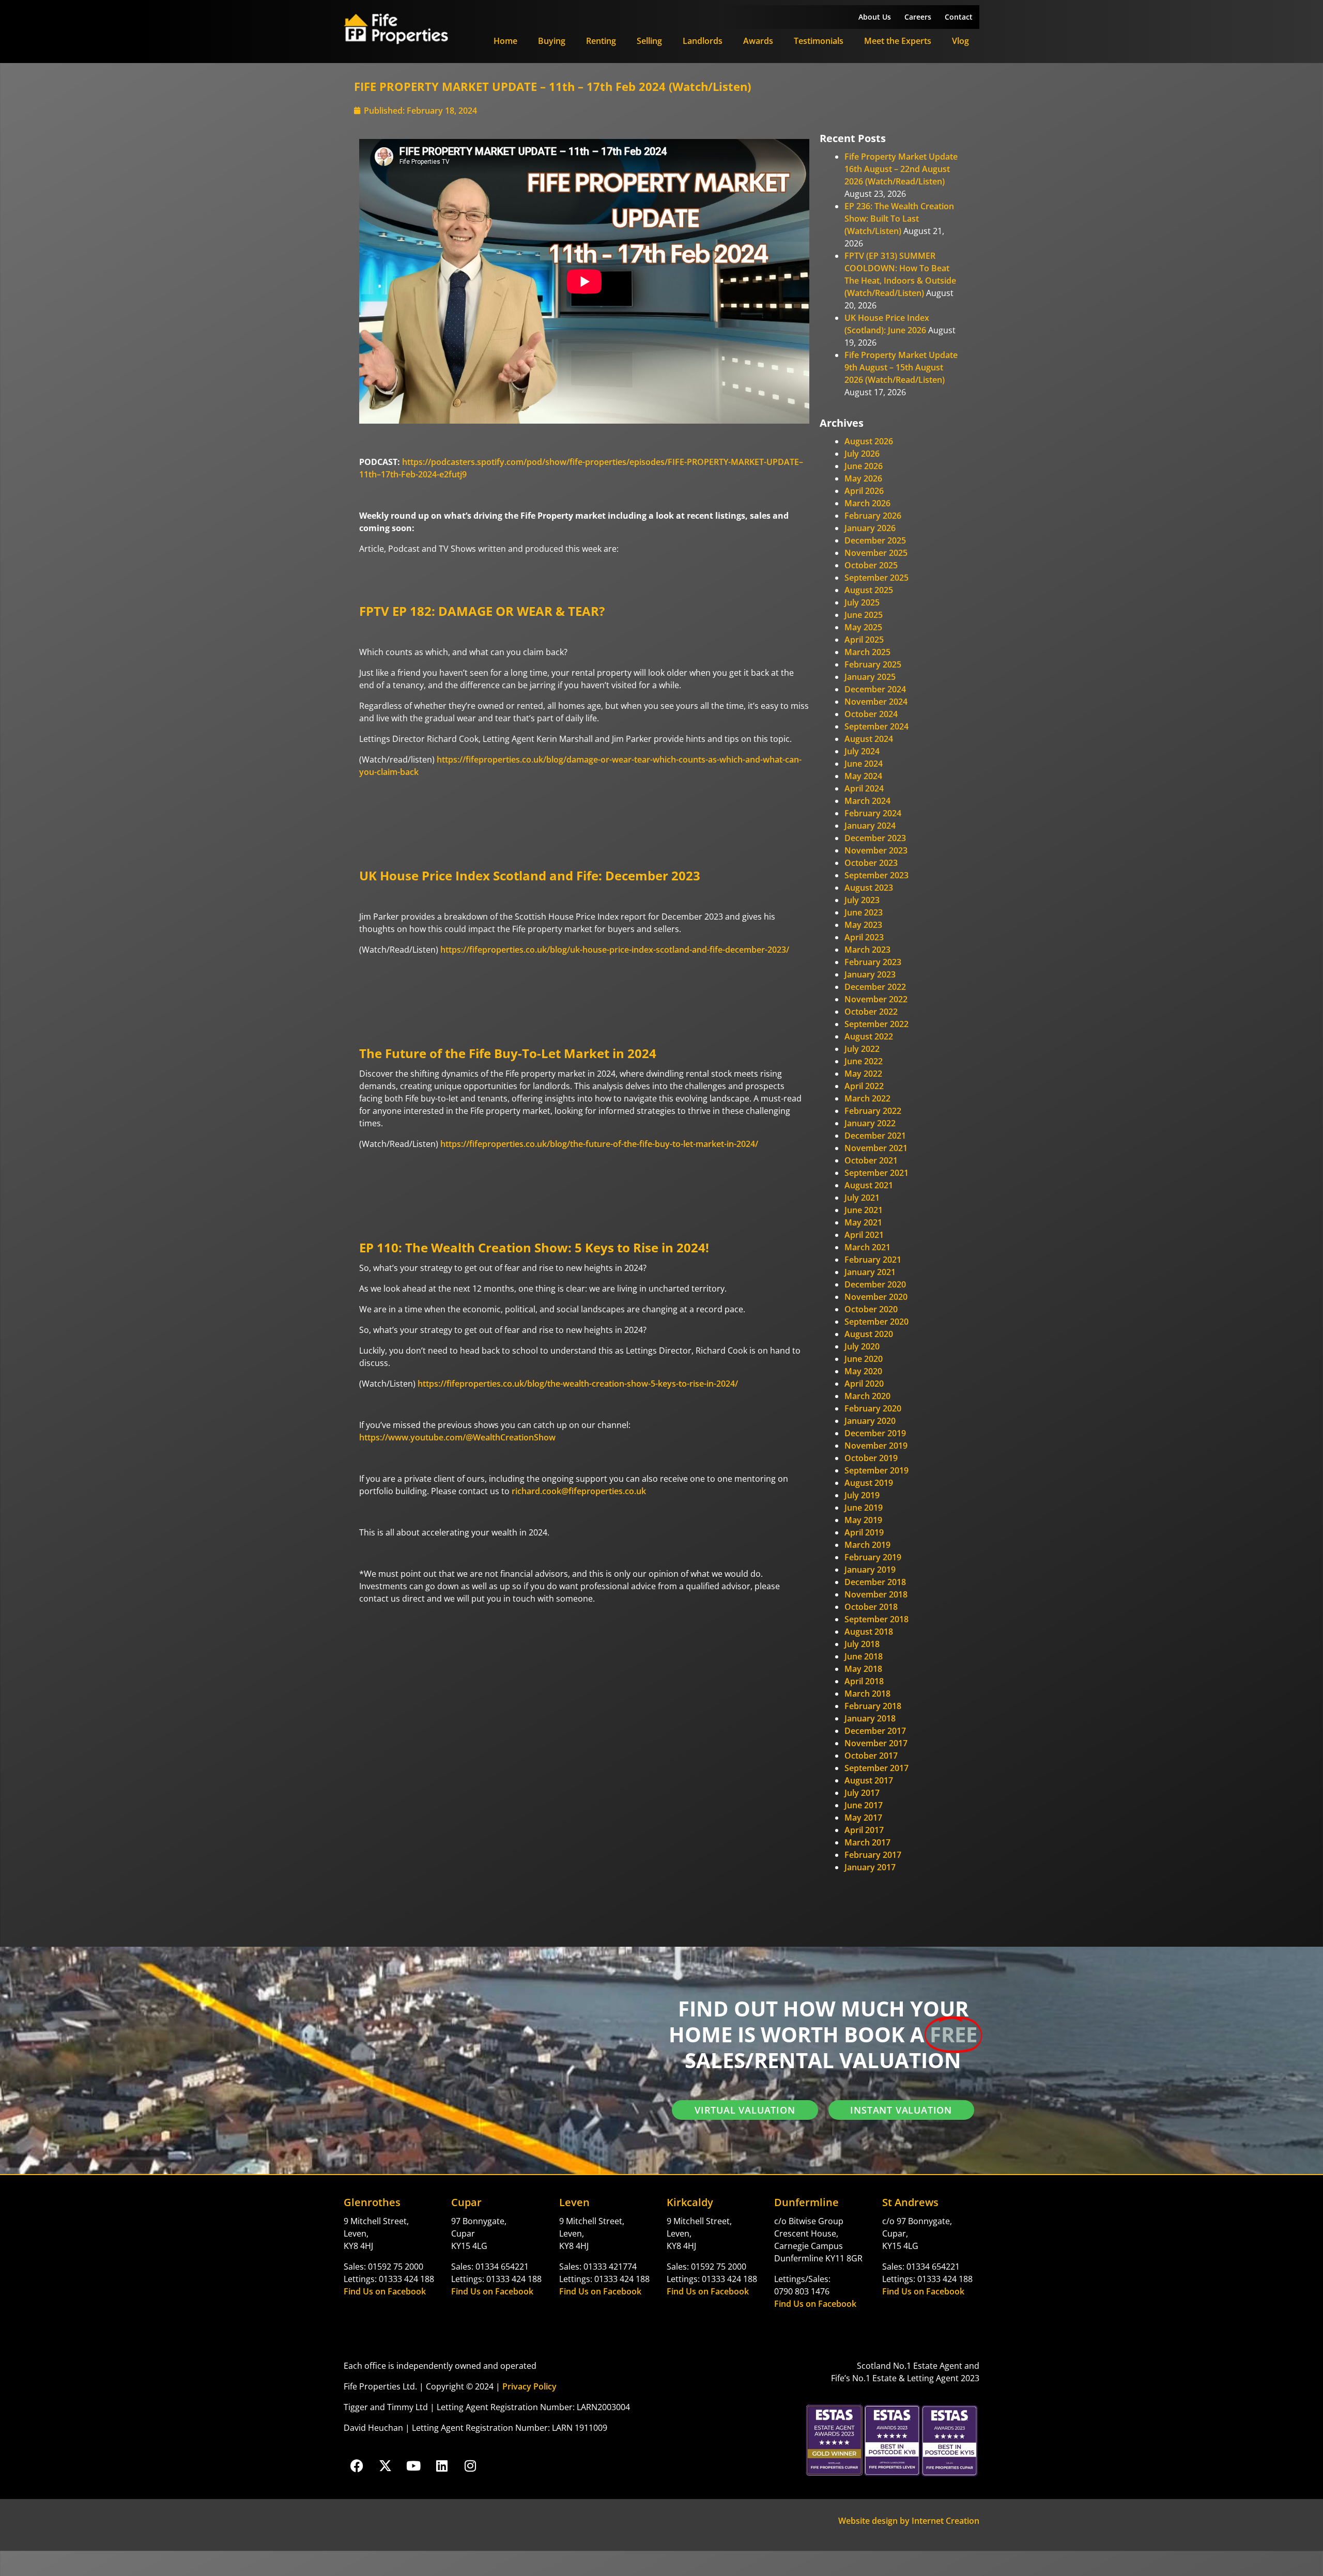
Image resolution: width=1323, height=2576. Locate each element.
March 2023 (867, 950)
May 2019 (863, 1520)
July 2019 (862, 1495)
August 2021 (869, 1185)
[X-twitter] (385, 2465)
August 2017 (869, 1780)
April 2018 (864, 1681)
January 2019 (870, 1570)
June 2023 (864, 912)
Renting (601, 41)
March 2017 (867, 1842)
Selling (649, 41)
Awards (758, 41)
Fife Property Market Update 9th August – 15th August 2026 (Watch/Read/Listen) (901, 367)
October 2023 (871, 863)
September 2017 (876, 1768)
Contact (959, 17)
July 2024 (862, 751)
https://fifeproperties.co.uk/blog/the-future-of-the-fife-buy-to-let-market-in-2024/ (599, 1144)
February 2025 (873, 664)
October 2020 (871, 1309)
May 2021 (863, 1222)
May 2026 (863, 478)
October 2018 (871, 1607)
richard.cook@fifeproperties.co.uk (579, 1491)
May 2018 (863, 1669)
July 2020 (862, 1346)
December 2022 (875, 987)
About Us (875, 17)
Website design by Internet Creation (909, 2521)
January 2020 (870, 1421)
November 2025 (876, 553)
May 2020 (863, 1371)
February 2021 (873, 1260)
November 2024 (876, 702)
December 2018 (875, 1582)
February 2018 (873, 1706)
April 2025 (864, 640)
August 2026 (869, 441)
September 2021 (876, 1173)
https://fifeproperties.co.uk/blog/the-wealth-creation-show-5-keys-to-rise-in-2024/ (578, 1384)
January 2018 (870, 1718)
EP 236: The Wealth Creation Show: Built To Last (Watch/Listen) (899, 219)
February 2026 (873, 516)
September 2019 (876, 1470)
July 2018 (862, 1644)
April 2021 (864, 1235)
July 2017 (862, 1793)
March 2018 (867, 1694)
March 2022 (867, 1098)
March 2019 (867, 1545)
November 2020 (876, 1297)
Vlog (960, 41)
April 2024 (864, 788)
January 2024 (870, 826)
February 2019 (873, 1557)
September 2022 (876, 1024)
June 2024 (864, 764)
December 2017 (875, 1731)
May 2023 (863, 925)
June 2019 (864, 1508)
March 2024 (867, 801)
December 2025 (875, 540)
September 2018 (876, 1619)
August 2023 (869, 888)
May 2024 (863, 776)
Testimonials (819, 41)
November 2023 (876, 850)
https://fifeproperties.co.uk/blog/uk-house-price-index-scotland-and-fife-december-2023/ (615, 950)
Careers (918, 17)
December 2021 (875, 1136)
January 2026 (870, 528)
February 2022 (873, 1111)
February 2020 (873, 1408)
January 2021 (870, 1272)
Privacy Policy (529, 2386)
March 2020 (867, 1396)
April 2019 (864, 1532)
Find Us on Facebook (385, 2291)
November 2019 (876, 1446)
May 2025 (863, 627)
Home (505, 41)
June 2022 (864, 1061)
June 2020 (864, 1359)
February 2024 (873, 813)
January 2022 (870, 1123)
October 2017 (871, 1756)
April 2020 (864, 1384)
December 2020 (875, 1284)
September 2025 (876, 578)
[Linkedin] (442, 2465)
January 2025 (870, 677)
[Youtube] (413, 2465)
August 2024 (869, 739)
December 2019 (875, 1433)
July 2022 (862, 1049)
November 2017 (876, 1743)
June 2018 (864, 1656)
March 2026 (867, 503)
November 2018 (876, 1594)
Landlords (703, 41)
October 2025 (871, 565)
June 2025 (864, 615)
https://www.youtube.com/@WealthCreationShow (457, 1437)
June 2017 (864, 1805)
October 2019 (871, 1458)
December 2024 (875, 689)
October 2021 (871, 1160)
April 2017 (864, 1830)
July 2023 (862, 900)
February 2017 (873, 1855)
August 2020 (869, 1334)
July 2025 (862, 602)
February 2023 (873, 962)
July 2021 (862, 1198)
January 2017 (870, 1867)
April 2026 (864, 491)
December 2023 (875, 838)
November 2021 (876, 1148)
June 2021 (864, 1210)
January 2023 (870, 974)
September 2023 (876, 875)
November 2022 (876, 999)
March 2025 (867, 652)
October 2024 (871, 714)
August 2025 (869, 590)
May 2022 (863, 1074)
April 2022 (864, 1086)
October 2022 (871, 1012)
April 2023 (864, 937)
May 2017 (863, 1818)
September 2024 (876, 726)
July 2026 (862, 454)
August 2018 (869, 1632)
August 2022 (869, 1036)
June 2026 (864, 466)
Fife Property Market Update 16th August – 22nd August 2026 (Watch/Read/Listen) (901, 169)
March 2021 (867, 1247)
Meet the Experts (898, 41)
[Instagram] (470, 2465)
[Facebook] (357, 2465)
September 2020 (876, 1322)
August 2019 (869, 1483)
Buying (552, 41)
